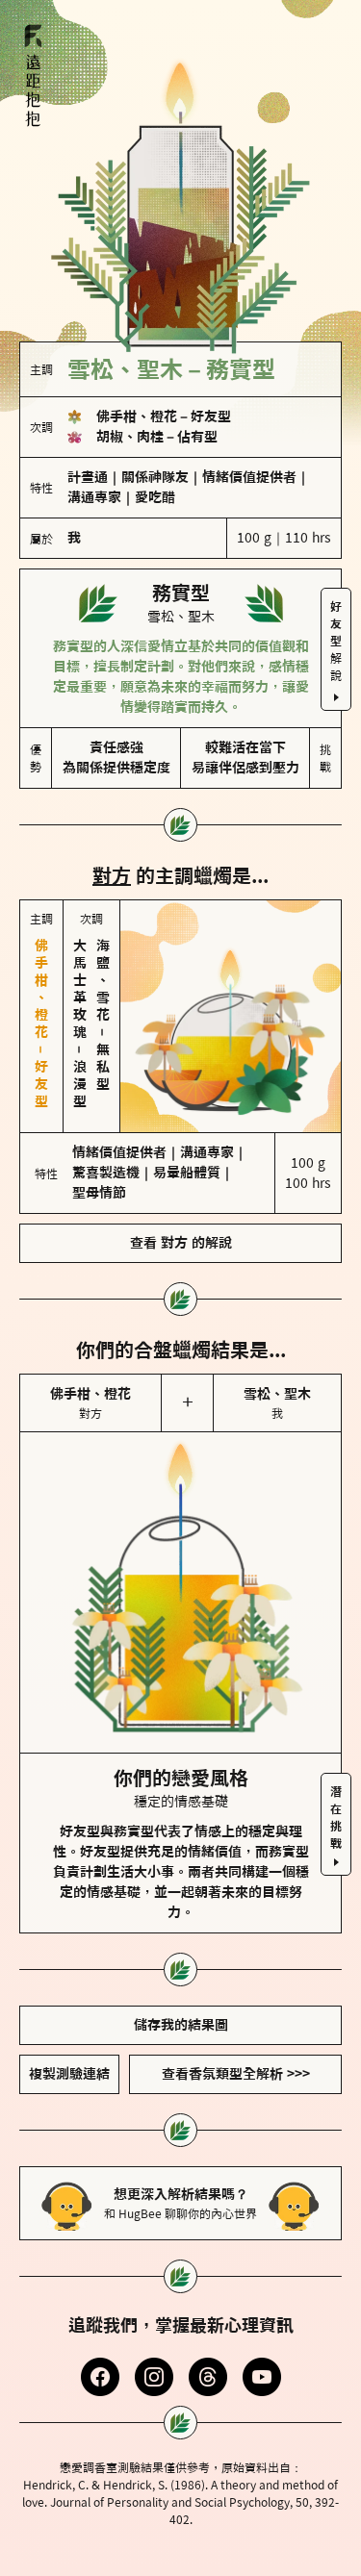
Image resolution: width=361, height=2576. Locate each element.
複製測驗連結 (69, 2074)
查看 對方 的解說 (181, 1243)
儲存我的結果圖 (181, 2025)
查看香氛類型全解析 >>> (236, 2074)
